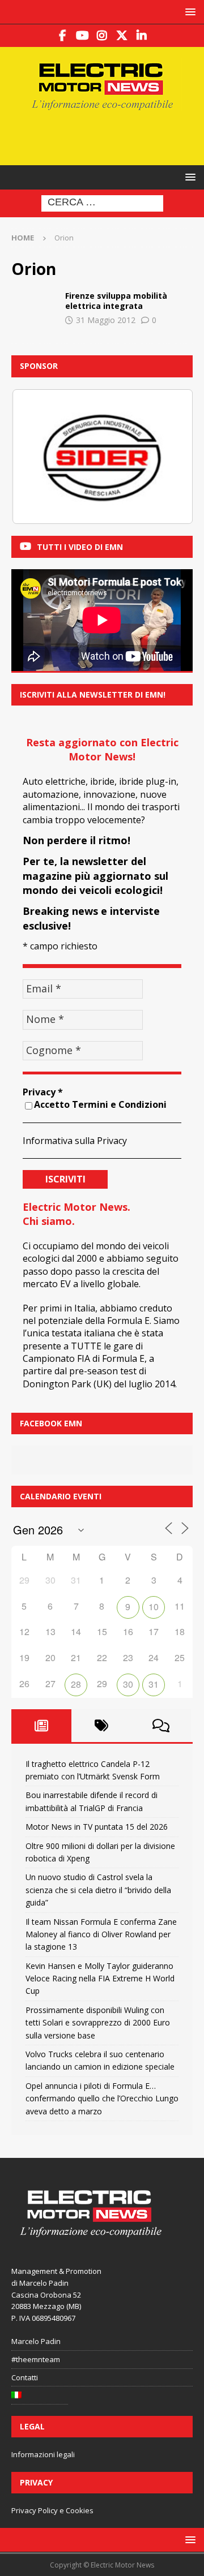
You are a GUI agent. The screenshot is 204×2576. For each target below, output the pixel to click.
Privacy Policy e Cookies (52, 2510)
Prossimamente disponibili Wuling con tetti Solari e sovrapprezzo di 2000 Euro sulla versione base (98, 2023)
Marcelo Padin (36, 2341)
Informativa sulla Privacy (75, 1141)
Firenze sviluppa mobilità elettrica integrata (116, 301)
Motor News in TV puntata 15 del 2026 (97, 1827)
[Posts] (41, 1726)
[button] (188, 12)
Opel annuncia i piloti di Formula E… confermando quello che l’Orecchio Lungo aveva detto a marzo (102, 2098)
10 (154, 1607)
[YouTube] (82, 36)
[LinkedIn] (142, 36)
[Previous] (35, 457)
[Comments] (161, 1726)
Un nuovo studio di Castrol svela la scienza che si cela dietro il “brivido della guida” (98, 1890)
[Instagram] (102, 36)
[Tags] (101, 1726)
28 (76, 1684)
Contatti (25, 2377)
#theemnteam (36, 2359)
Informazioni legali (43, 2454)
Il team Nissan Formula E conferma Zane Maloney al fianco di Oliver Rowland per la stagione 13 (101, 1934)
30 (128, 1684)
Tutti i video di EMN (80, 547)
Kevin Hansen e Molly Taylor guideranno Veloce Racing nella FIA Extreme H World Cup (100, 1979)
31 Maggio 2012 (106, 320)
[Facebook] (63, 36)
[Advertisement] (108, 136)
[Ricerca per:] (102, 203)
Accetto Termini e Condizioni (100, 1104)
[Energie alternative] (34, 308)
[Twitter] (122, 36)
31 (154, 1684)
